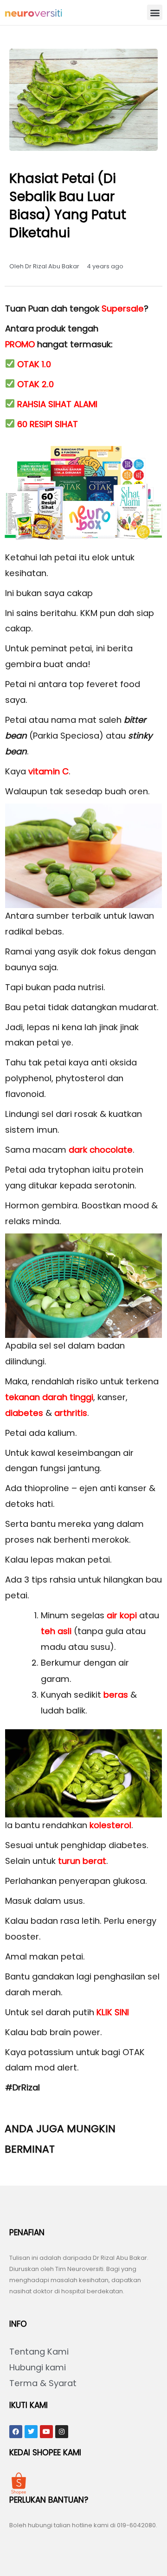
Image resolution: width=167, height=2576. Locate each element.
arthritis (71, 1413)
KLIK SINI (113, 2012)
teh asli (56, 1631)
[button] (155, 12)
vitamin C (48, 771)
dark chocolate (101, 1150)
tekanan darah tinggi (49, 1397)
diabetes (24, 1413)
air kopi (122, 1615)
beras (116, 1695)
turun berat (82, 1861)
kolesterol (110, 1825)
